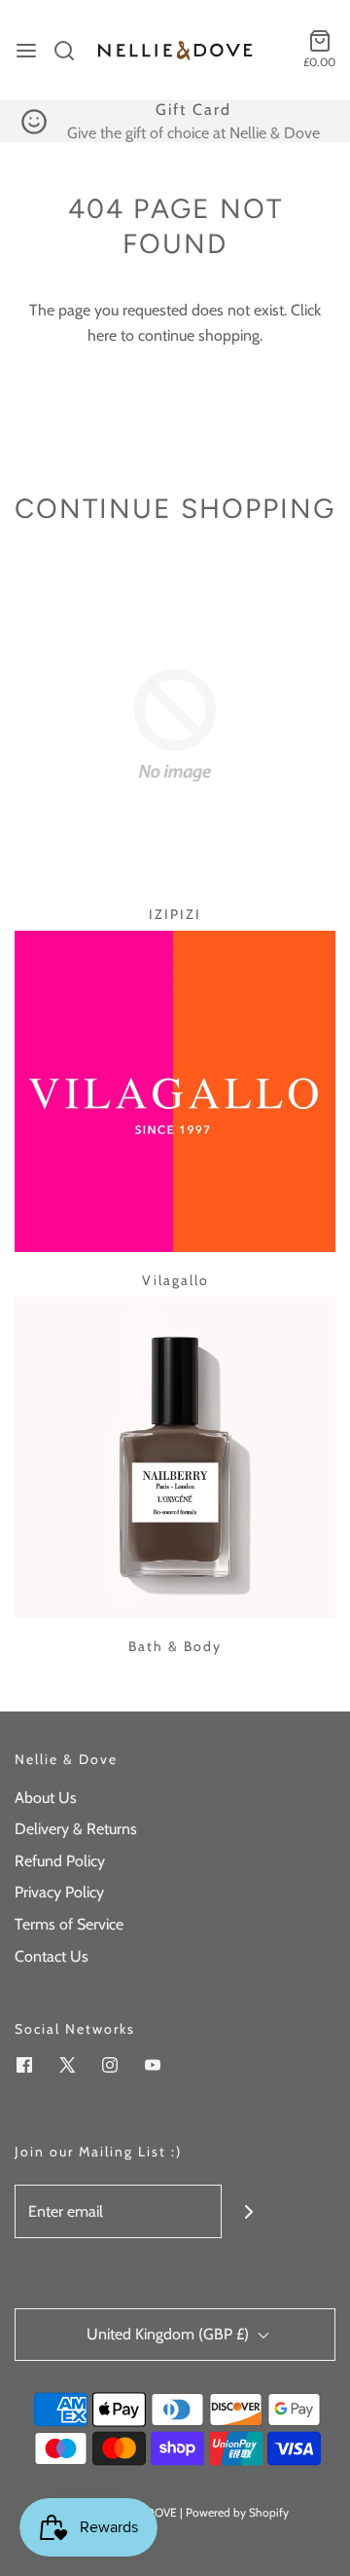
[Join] (248, 2211)
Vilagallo (175, 1280)
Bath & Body (175, 1646)
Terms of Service (69, 1924)
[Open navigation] (26, 51)
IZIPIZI (175, 914)
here (102, 335)
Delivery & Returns (76, 1829)
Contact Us (52, 1956)
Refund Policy (60, 1861)
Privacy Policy (59, 1892)
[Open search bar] (71, 51)
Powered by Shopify (237, 2512)
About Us (46, 1798)
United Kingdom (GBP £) (170, 2334)
